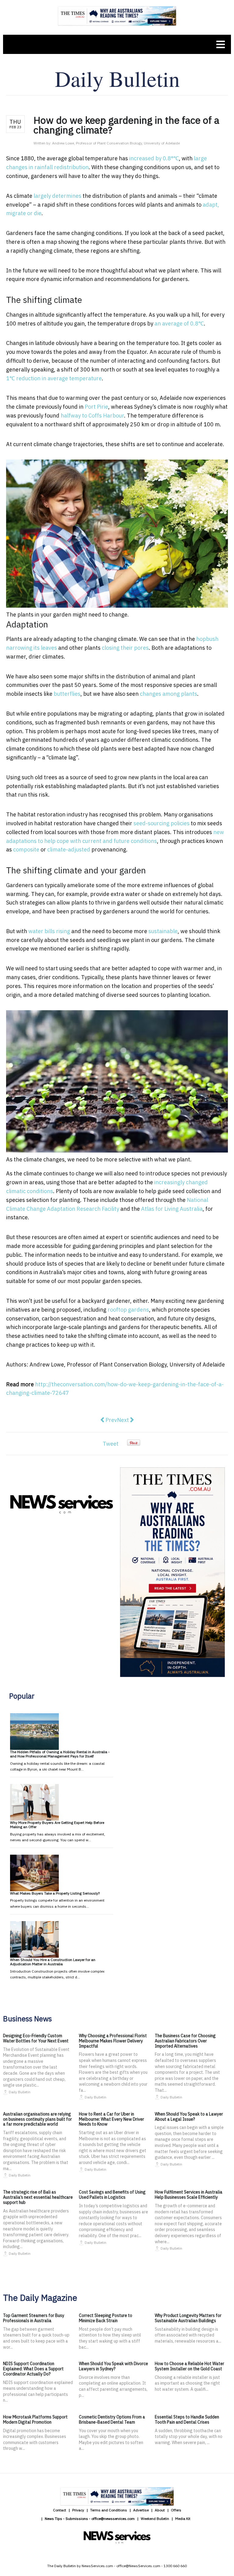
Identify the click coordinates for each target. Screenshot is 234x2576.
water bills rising (49, 931)
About (160, 2510)
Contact (60, 2510)
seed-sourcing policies (161, 823)
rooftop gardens (128, 1310)
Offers (176, 2510)
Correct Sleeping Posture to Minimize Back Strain (106, 2318)
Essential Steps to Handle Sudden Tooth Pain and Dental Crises (187, 2420)
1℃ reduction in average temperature (54, 378)
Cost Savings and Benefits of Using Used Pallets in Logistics (112, 2195)
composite (26, 849)
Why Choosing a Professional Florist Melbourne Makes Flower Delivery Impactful (113, 2041)
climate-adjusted (69, 849)
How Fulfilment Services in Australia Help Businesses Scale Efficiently (189, 2195)
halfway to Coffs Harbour (92, 416)
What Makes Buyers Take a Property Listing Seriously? (55, 1893)
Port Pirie (96, 407)
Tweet (111, 1444)
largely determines (57, 196)
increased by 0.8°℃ (154, 158)
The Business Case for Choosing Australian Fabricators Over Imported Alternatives (185, 2041)
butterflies (67, 694)
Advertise (141, 2510)
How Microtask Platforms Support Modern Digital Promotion (35, 2420)
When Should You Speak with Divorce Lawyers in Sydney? (113, 2366)
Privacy (78, 2510)
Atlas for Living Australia (172, 1209)
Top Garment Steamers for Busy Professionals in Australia (34, 2318)
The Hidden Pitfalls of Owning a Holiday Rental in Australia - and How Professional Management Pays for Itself (60, 1754)
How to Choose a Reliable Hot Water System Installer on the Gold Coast (190, 2366)
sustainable (163, 931)
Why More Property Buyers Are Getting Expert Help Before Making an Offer (57, 1825)
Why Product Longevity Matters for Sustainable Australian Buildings (188, 2318)
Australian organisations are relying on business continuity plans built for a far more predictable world (37, 2119)
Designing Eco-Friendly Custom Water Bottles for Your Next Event (36, 2038)
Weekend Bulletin (155, 2519)
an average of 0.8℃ (179, 323)
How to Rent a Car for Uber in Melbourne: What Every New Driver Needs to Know (112, 2119)
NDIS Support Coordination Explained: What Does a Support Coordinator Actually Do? (33, 2369)
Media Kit (183, 2519)
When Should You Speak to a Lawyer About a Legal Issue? (189, 2117)
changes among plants (168, 694)
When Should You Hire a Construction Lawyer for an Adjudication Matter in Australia (53, 1962)
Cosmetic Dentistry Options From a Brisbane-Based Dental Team (112, 2420)
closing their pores (125, 648)
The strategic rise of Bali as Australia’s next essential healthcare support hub (38, 2197)
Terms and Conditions (109, 2510)
